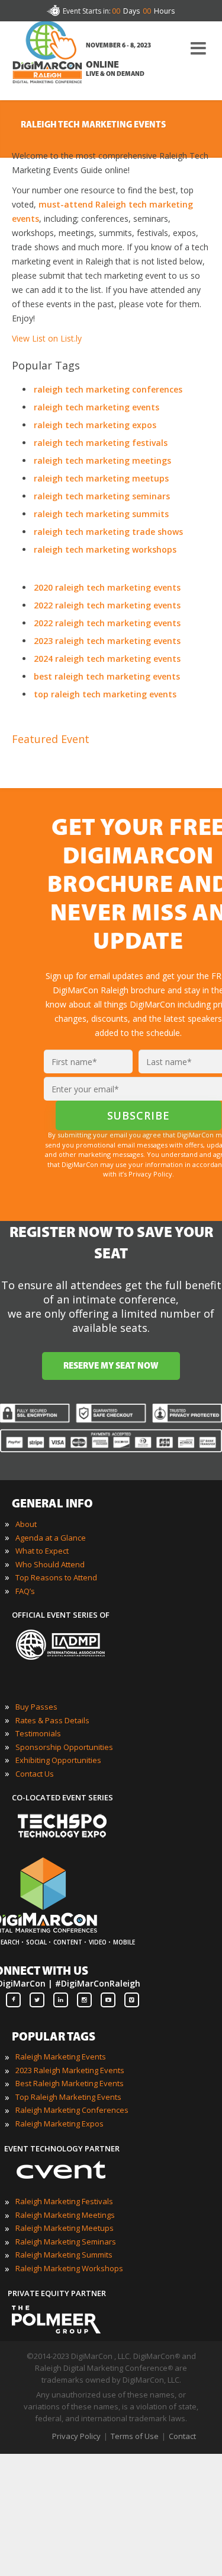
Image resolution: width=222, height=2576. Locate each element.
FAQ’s (25, 1591)
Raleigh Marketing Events (61, 2057)
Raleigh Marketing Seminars (66, 2242)
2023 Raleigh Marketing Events (70, 2070)
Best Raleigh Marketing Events (70, 2083)
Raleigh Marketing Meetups (65, 2228)
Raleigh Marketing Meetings (65, 2215)
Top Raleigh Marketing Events (68, 2097)
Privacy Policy (76, 2436)
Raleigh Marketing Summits (64, 2255)
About (26, 1524)
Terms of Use (135, 2436)
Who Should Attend (50, 1564)
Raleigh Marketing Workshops (69, 2268)
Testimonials (38, 1733)
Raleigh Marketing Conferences (72, 2110)
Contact (182, 2436)
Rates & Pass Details (52, 1720)
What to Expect (42, 1551)
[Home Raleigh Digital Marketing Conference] (47, 63)
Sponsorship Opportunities (64, 1747)
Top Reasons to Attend (56, 1577)
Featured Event (51, 739)
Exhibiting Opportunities (58, 1760)
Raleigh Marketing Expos (59, 2124)
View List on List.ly (47, 338)
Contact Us (35, 1774)
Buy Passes (36, 1707)
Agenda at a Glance (51, 1538)
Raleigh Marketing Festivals (64, 2201)
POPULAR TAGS (54, 2038)
